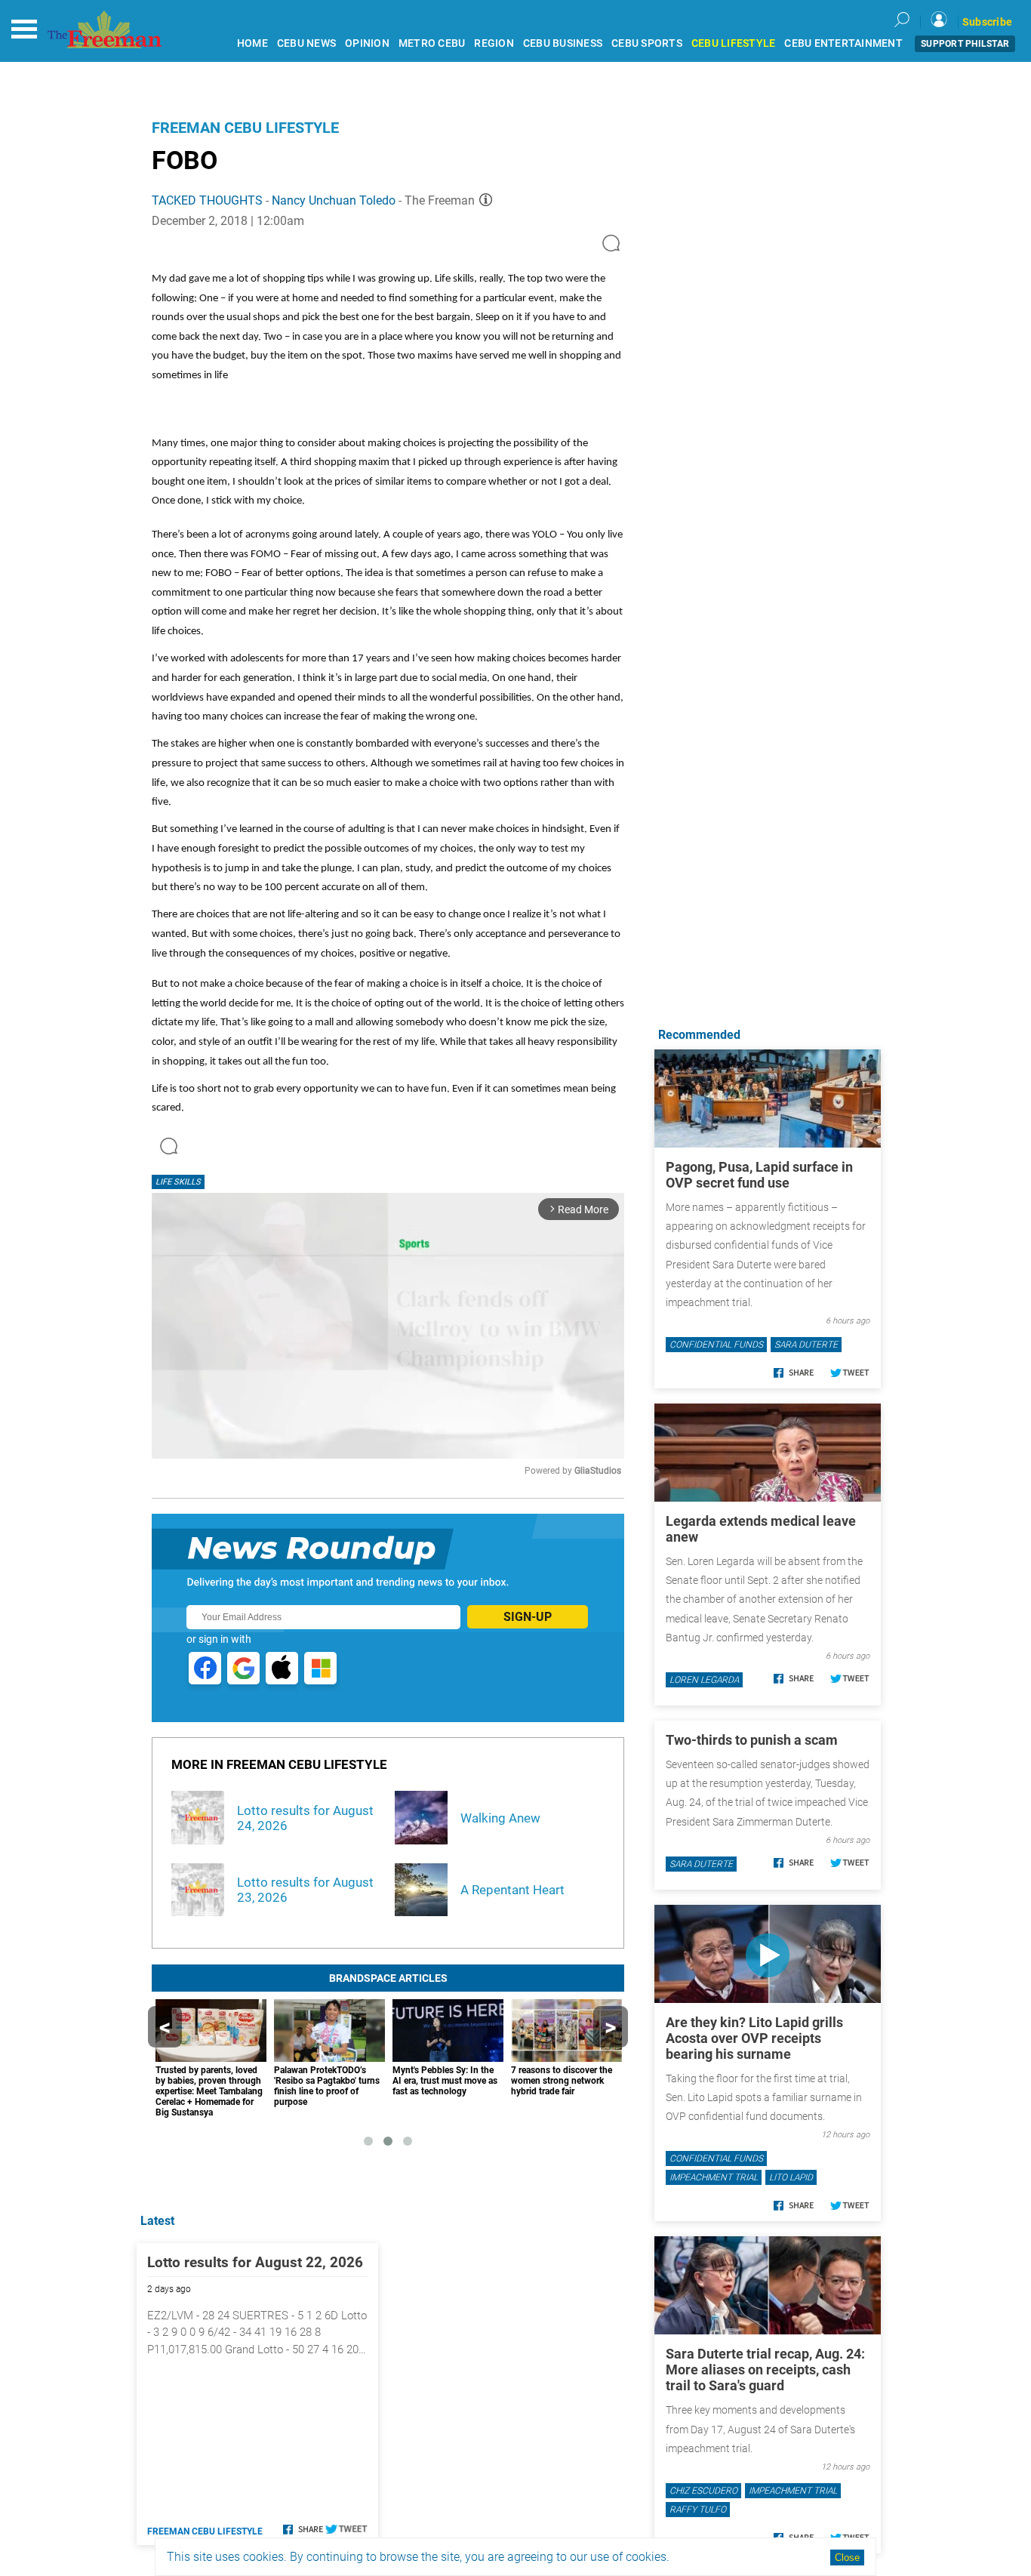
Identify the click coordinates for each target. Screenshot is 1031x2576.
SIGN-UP (528, 1617)
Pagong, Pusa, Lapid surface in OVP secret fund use (759, 1175)
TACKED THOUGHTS (207, 200)
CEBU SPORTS (647, 43)
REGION (494, 43)
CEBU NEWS (306, 43)
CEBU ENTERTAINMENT (843, 43)
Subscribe (987, 22)
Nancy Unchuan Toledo (334, 200)
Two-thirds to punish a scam (752, 1740)
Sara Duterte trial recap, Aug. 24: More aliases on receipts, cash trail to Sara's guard (765, 2370)
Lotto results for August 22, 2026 (255, 2262)
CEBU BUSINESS (563, 43)
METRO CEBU (432, 43)
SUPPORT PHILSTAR (965, 44)
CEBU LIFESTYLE (734, 43)
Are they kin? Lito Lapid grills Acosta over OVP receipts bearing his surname (754, 2038)
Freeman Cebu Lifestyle (245, 128)
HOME (252, 43)
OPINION (367, 43)
